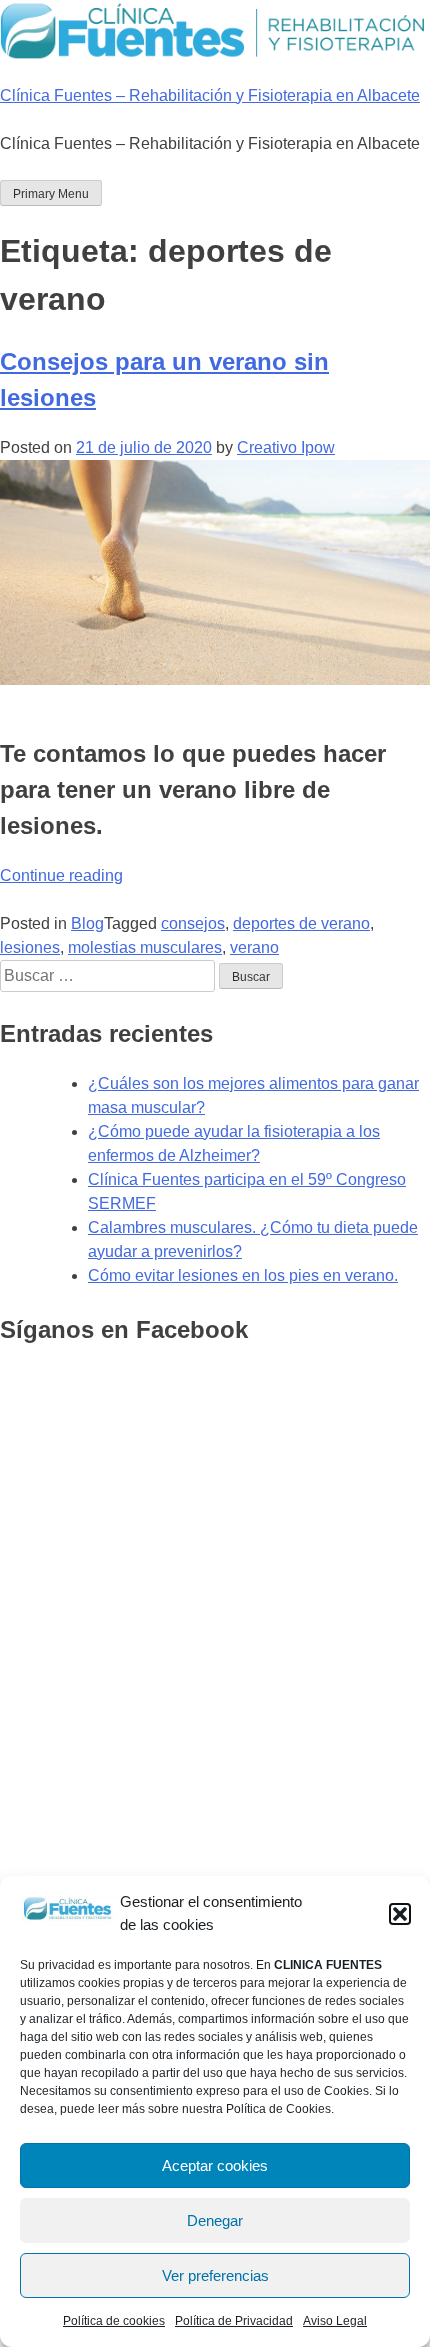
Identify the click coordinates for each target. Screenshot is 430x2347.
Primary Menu (51, 194)
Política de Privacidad (234, 2321)
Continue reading (61, 875)
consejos (193, 923)
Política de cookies (114, 2321)
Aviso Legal (335, 2321)
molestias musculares (145, 947)
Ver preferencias (215, 2275)
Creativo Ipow (286, 447)
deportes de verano (301, 923)
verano (254, 947)
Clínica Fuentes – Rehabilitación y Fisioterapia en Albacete (210, 95)
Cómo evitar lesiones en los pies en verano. (243, 1275)
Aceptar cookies (215, 2165)
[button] (400, 1914)
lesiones (30, 947)
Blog (87, 923)
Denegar (215, 2220)
